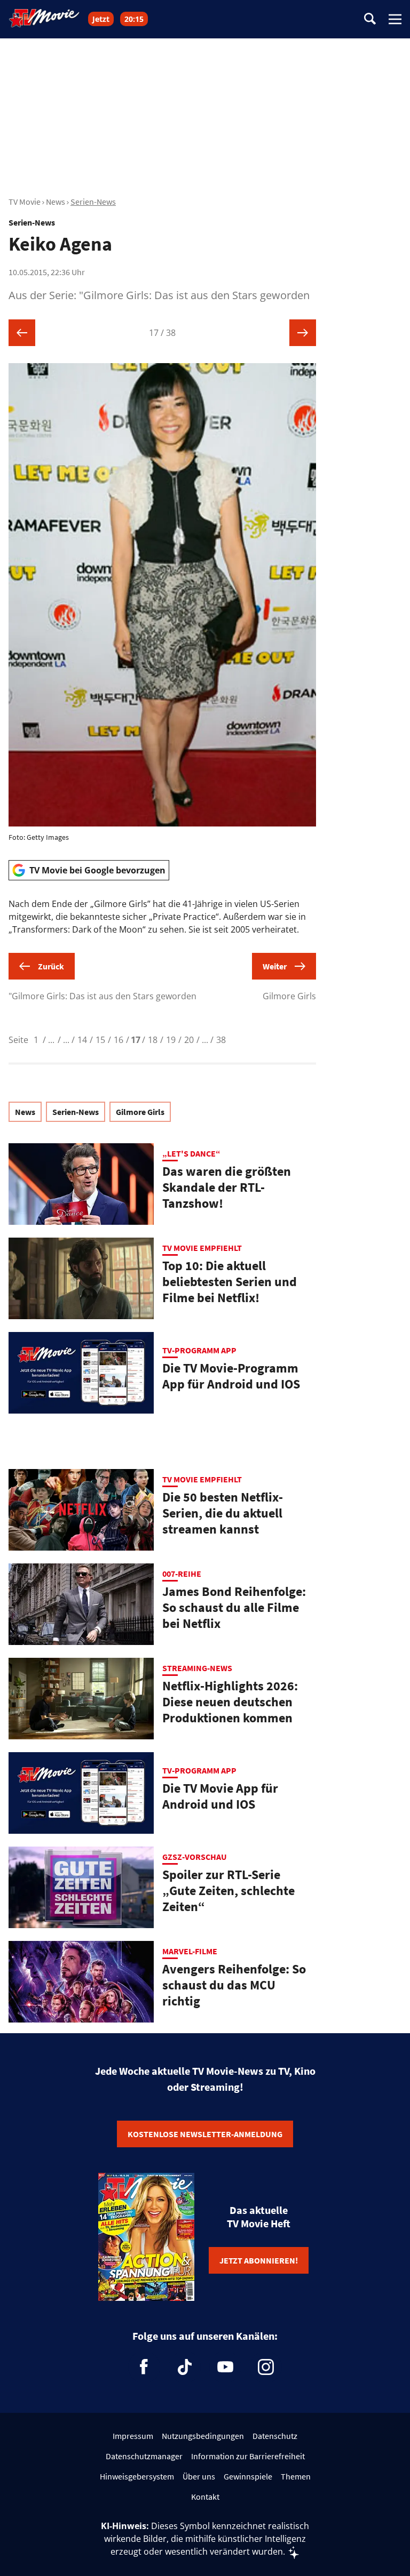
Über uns (199, 2476)
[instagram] (266, 2367)
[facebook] (144, 2367)
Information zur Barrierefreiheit (248, 2456)
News (56, 202)
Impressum (133, 2436)
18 (153, 1040)
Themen (296, 2476)
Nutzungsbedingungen (203, 2436)
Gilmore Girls (140, 1112)
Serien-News (93, 202)
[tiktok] (185, 2367)
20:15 (134, 19)
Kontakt (205, 2497)
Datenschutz (275, 2436)
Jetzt (101, 19)
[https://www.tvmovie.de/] (44, 18)
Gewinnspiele (248, 2476)
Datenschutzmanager (144, 2456)
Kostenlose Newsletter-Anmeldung (205, 2134)
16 (119, 1040)
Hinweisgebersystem (137, 2476)
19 (171, 1040)
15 (100, 1040)
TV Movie (25, 202)
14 (82, 1040)
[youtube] (225, 2367)
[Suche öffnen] (370, 19)
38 (221, 1040)
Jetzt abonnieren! (259, 2260)
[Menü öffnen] (395, 19)
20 (189, 1040)
